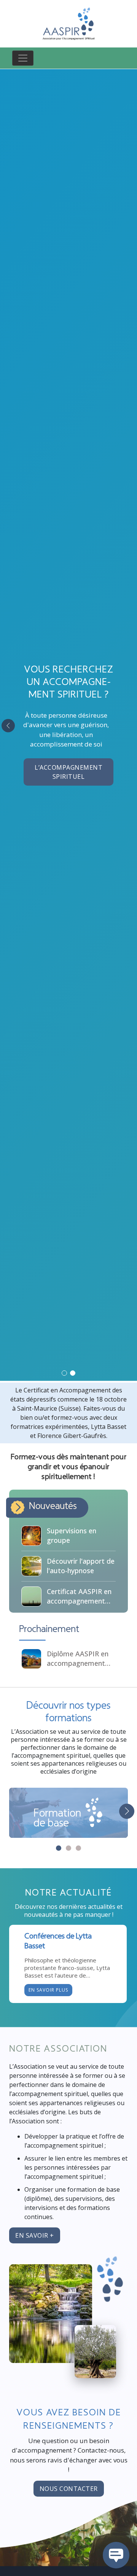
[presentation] (8, 725)
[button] (64, 1373)
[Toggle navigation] (23, 58)
